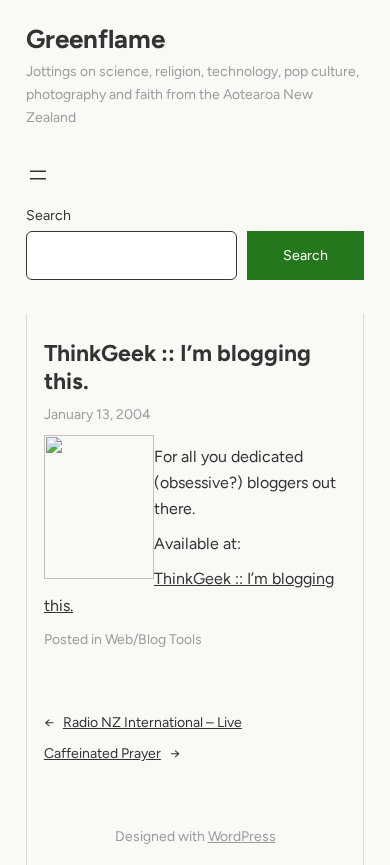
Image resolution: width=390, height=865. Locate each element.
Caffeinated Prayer (102, 753)
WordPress (242, 836)
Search (48, 215)
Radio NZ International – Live (152, 722)
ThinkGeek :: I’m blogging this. (177, 367)
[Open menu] (38, 175)
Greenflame (95, 39)
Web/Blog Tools (153, 639)
